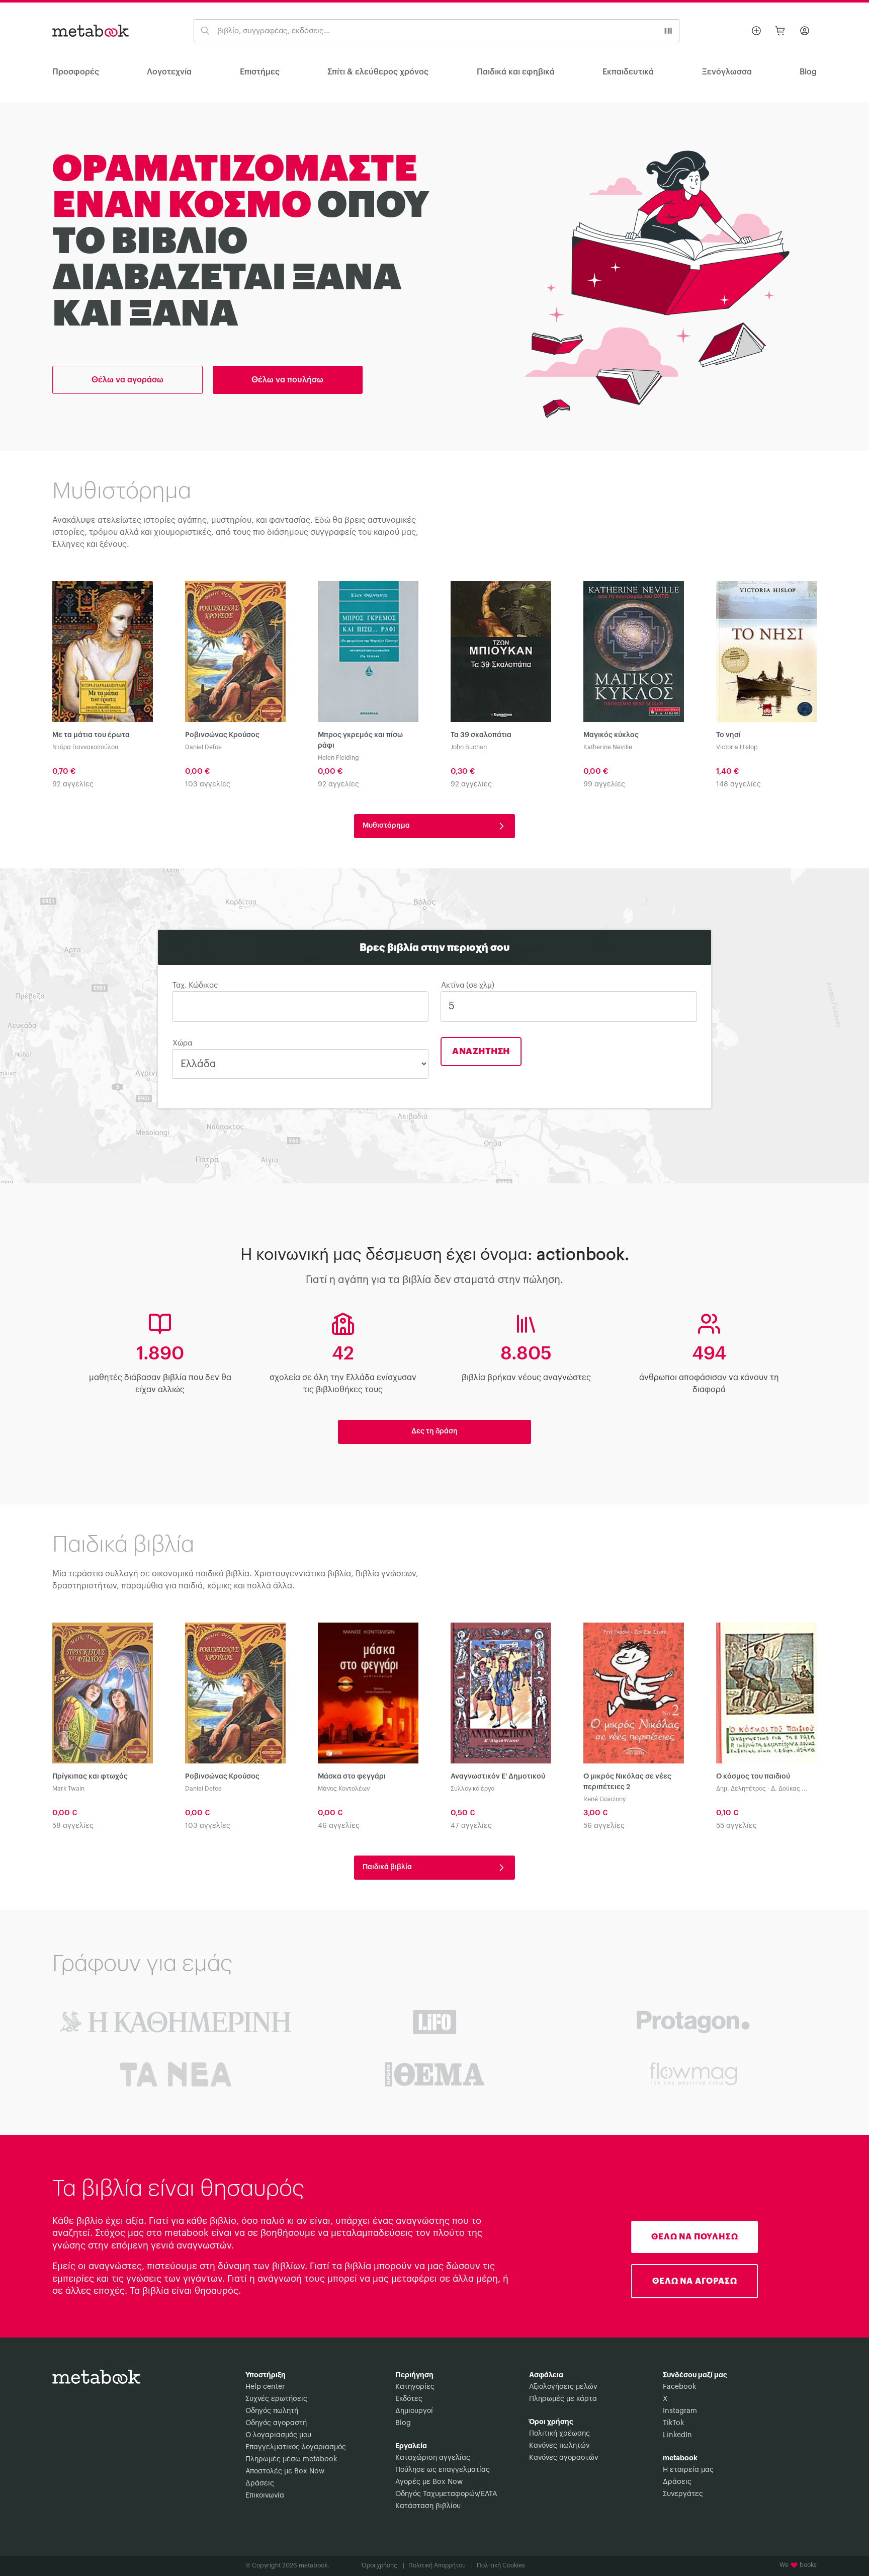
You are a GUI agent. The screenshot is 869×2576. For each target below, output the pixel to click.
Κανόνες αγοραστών (563, 2458)
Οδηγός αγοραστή (276, 2423)
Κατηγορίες (415, 2387)
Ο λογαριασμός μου (278, 2435)
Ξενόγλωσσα (727, 72)
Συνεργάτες (683, 2494)
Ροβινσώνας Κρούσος (222, 735)
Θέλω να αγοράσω (127, 380)
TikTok (673, 2423)
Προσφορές (76, 72)
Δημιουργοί (414, 2411)
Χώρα (182, 1043)
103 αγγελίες (208, 784)
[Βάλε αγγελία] (756, 31)
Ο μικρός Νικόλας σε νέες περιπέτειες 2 (627, 1782)
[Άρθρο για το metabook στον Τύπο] (435, 2022)
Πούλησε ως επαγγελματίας (443, 2470)
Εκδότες (409, 2399)
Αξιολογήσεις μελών (563, 2387)
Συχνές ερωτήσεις (276, 2399)
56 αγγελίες (604, 1826)
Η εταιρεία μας (688, 2470)
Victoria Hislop (737, 747)
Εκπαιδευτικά (628, 72)
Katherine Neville (608, 747)
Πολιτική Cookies (501, 2565)
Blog (403, 2423)
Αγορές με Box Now (429, 2482)
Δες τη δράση (434, 1431)
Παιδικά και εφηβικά (516, 72)
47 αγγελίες (471, 1826)
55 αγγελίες (736, 1826)
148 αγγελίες (738, 784)
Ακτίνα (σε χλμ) (468, 985)
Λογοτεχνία (169, 72)
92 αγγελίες (73, 784)
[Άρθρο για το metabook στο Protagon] (693, 2022)
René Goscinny (604, 1799)
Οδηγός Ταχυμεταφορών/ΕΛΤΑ (446, 2494)
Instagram (680, 2411)
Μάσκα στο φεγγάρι (352, 1777)
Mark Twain (68, 1789)
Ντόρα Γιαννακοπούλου (85, 747)
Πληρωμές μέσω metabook (291, 2459)
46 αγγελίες (339, 1826)
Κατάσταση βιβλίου (428, 2506)
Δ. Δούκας (786, 1789)
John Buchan (469, 747)
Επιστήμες (260, 72)
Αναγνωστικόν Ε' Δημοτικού (498, 1777)
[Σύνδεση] (805, 31)
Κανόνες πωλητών (559, 2446)
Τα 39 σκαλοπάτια (481, 735)
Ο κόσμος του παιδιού (753, 1777)
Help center (265, 2387)
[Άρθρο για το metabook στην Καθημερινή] (176, 2022)
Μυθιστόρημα (388, 826)
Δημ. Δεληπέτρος (741, 1789)
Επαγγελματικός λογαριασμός (296, 2447)
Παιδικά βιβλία (389, 1867)
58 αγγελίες (73, 1826)
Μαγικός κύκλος (611, 735)
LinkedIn (677, 2435)
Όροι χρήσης (383, 2565)
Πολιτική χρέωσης (559, 2434)
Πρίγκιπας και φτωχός (90, 1777)
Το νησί (728, 735)
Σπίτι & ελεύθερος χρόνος (378, 72)
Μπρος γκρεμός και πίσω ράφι (360, 740)
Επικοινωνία (265, 2495)
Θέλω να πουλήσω (287, 380)
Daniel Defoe (203, 747)
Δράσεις (260, 2483)
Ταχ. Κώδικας (195, 985)
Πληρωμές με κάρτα (563, 2399)
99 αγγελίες (604, 784)
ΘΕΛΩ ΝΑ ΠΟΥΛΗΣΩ (694, 2237)
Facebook (679, 2387)
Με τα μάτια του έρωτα (91, 735)
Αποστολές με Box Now (285, 2471)
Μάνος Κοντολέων (344, 1789)
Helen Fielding (338, 758)
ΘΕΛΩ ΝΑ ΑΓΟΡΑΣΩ (694, 2281)
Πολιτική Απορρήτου (441, 2565)
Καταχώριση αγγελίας (433, 2458)
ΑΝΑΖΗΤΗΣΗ (481, 1051)
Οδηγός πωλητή (272, 2411)
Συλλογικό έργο (472, 1789)
